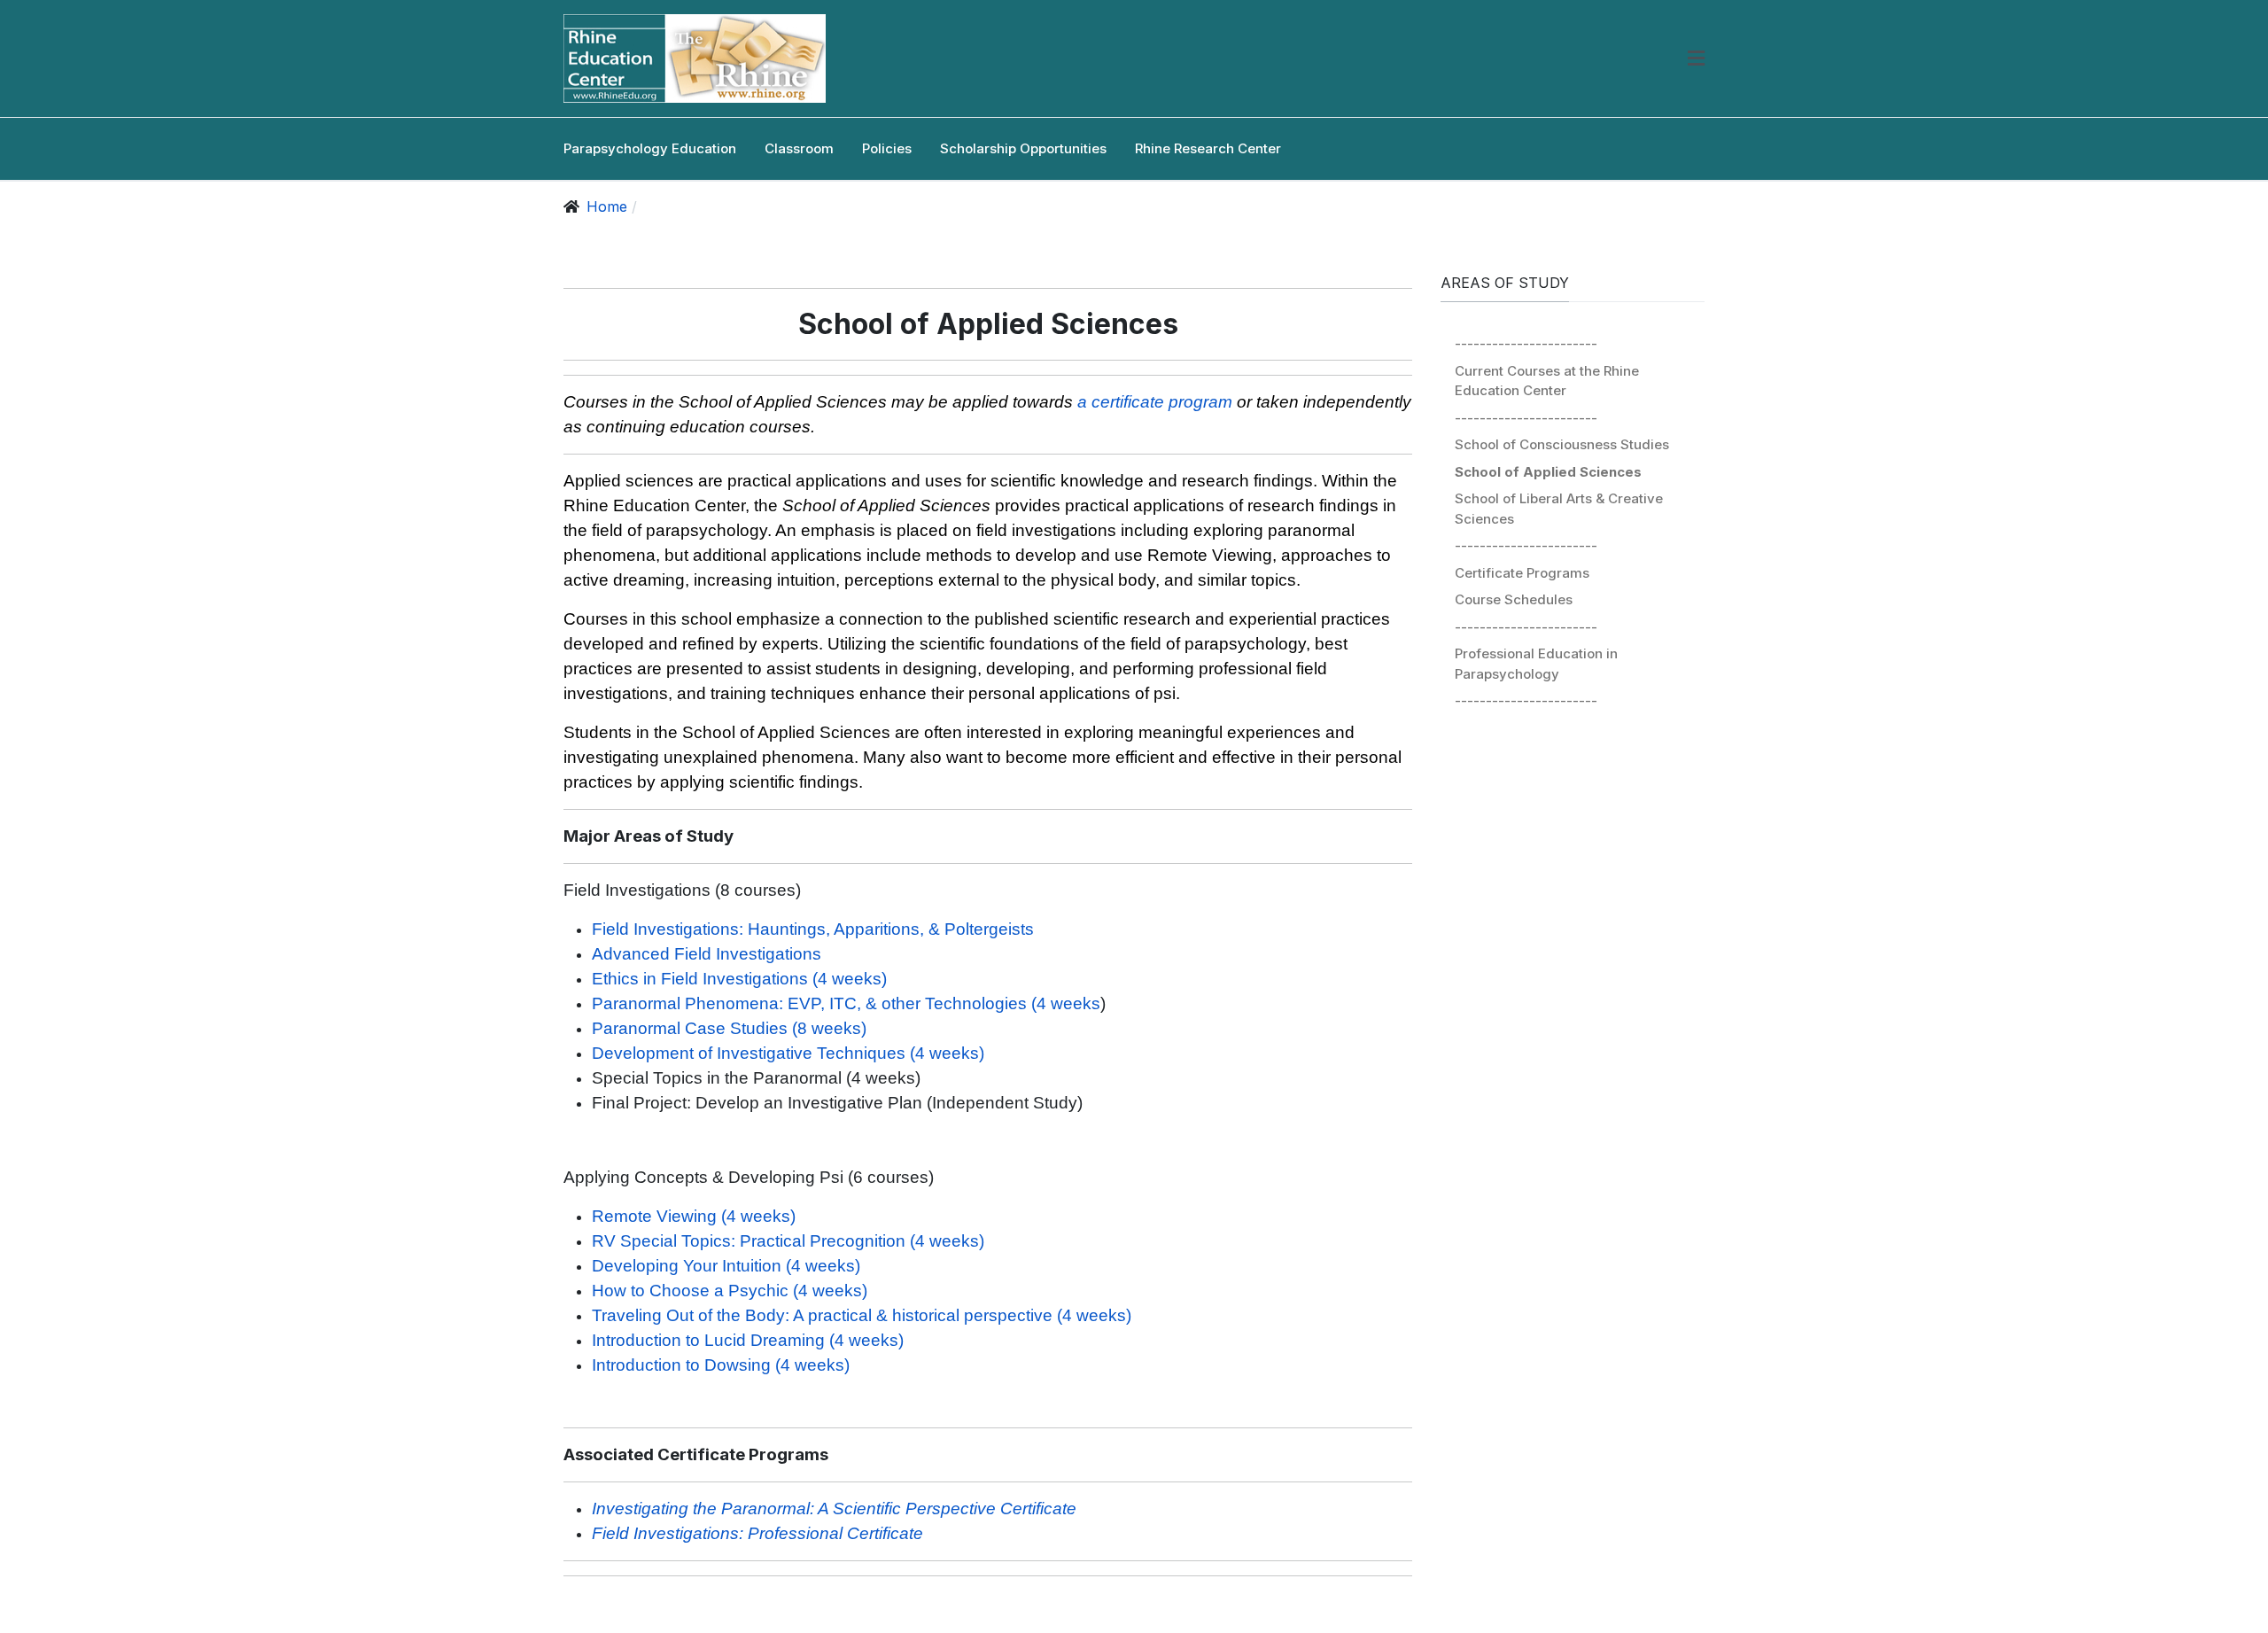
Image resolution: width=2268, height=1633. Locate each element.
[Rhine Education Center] (695, 58)
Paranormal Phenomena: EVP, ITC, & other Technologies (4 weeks (846, 1003)
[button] (1696, 58)
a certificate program (1155, 402)
